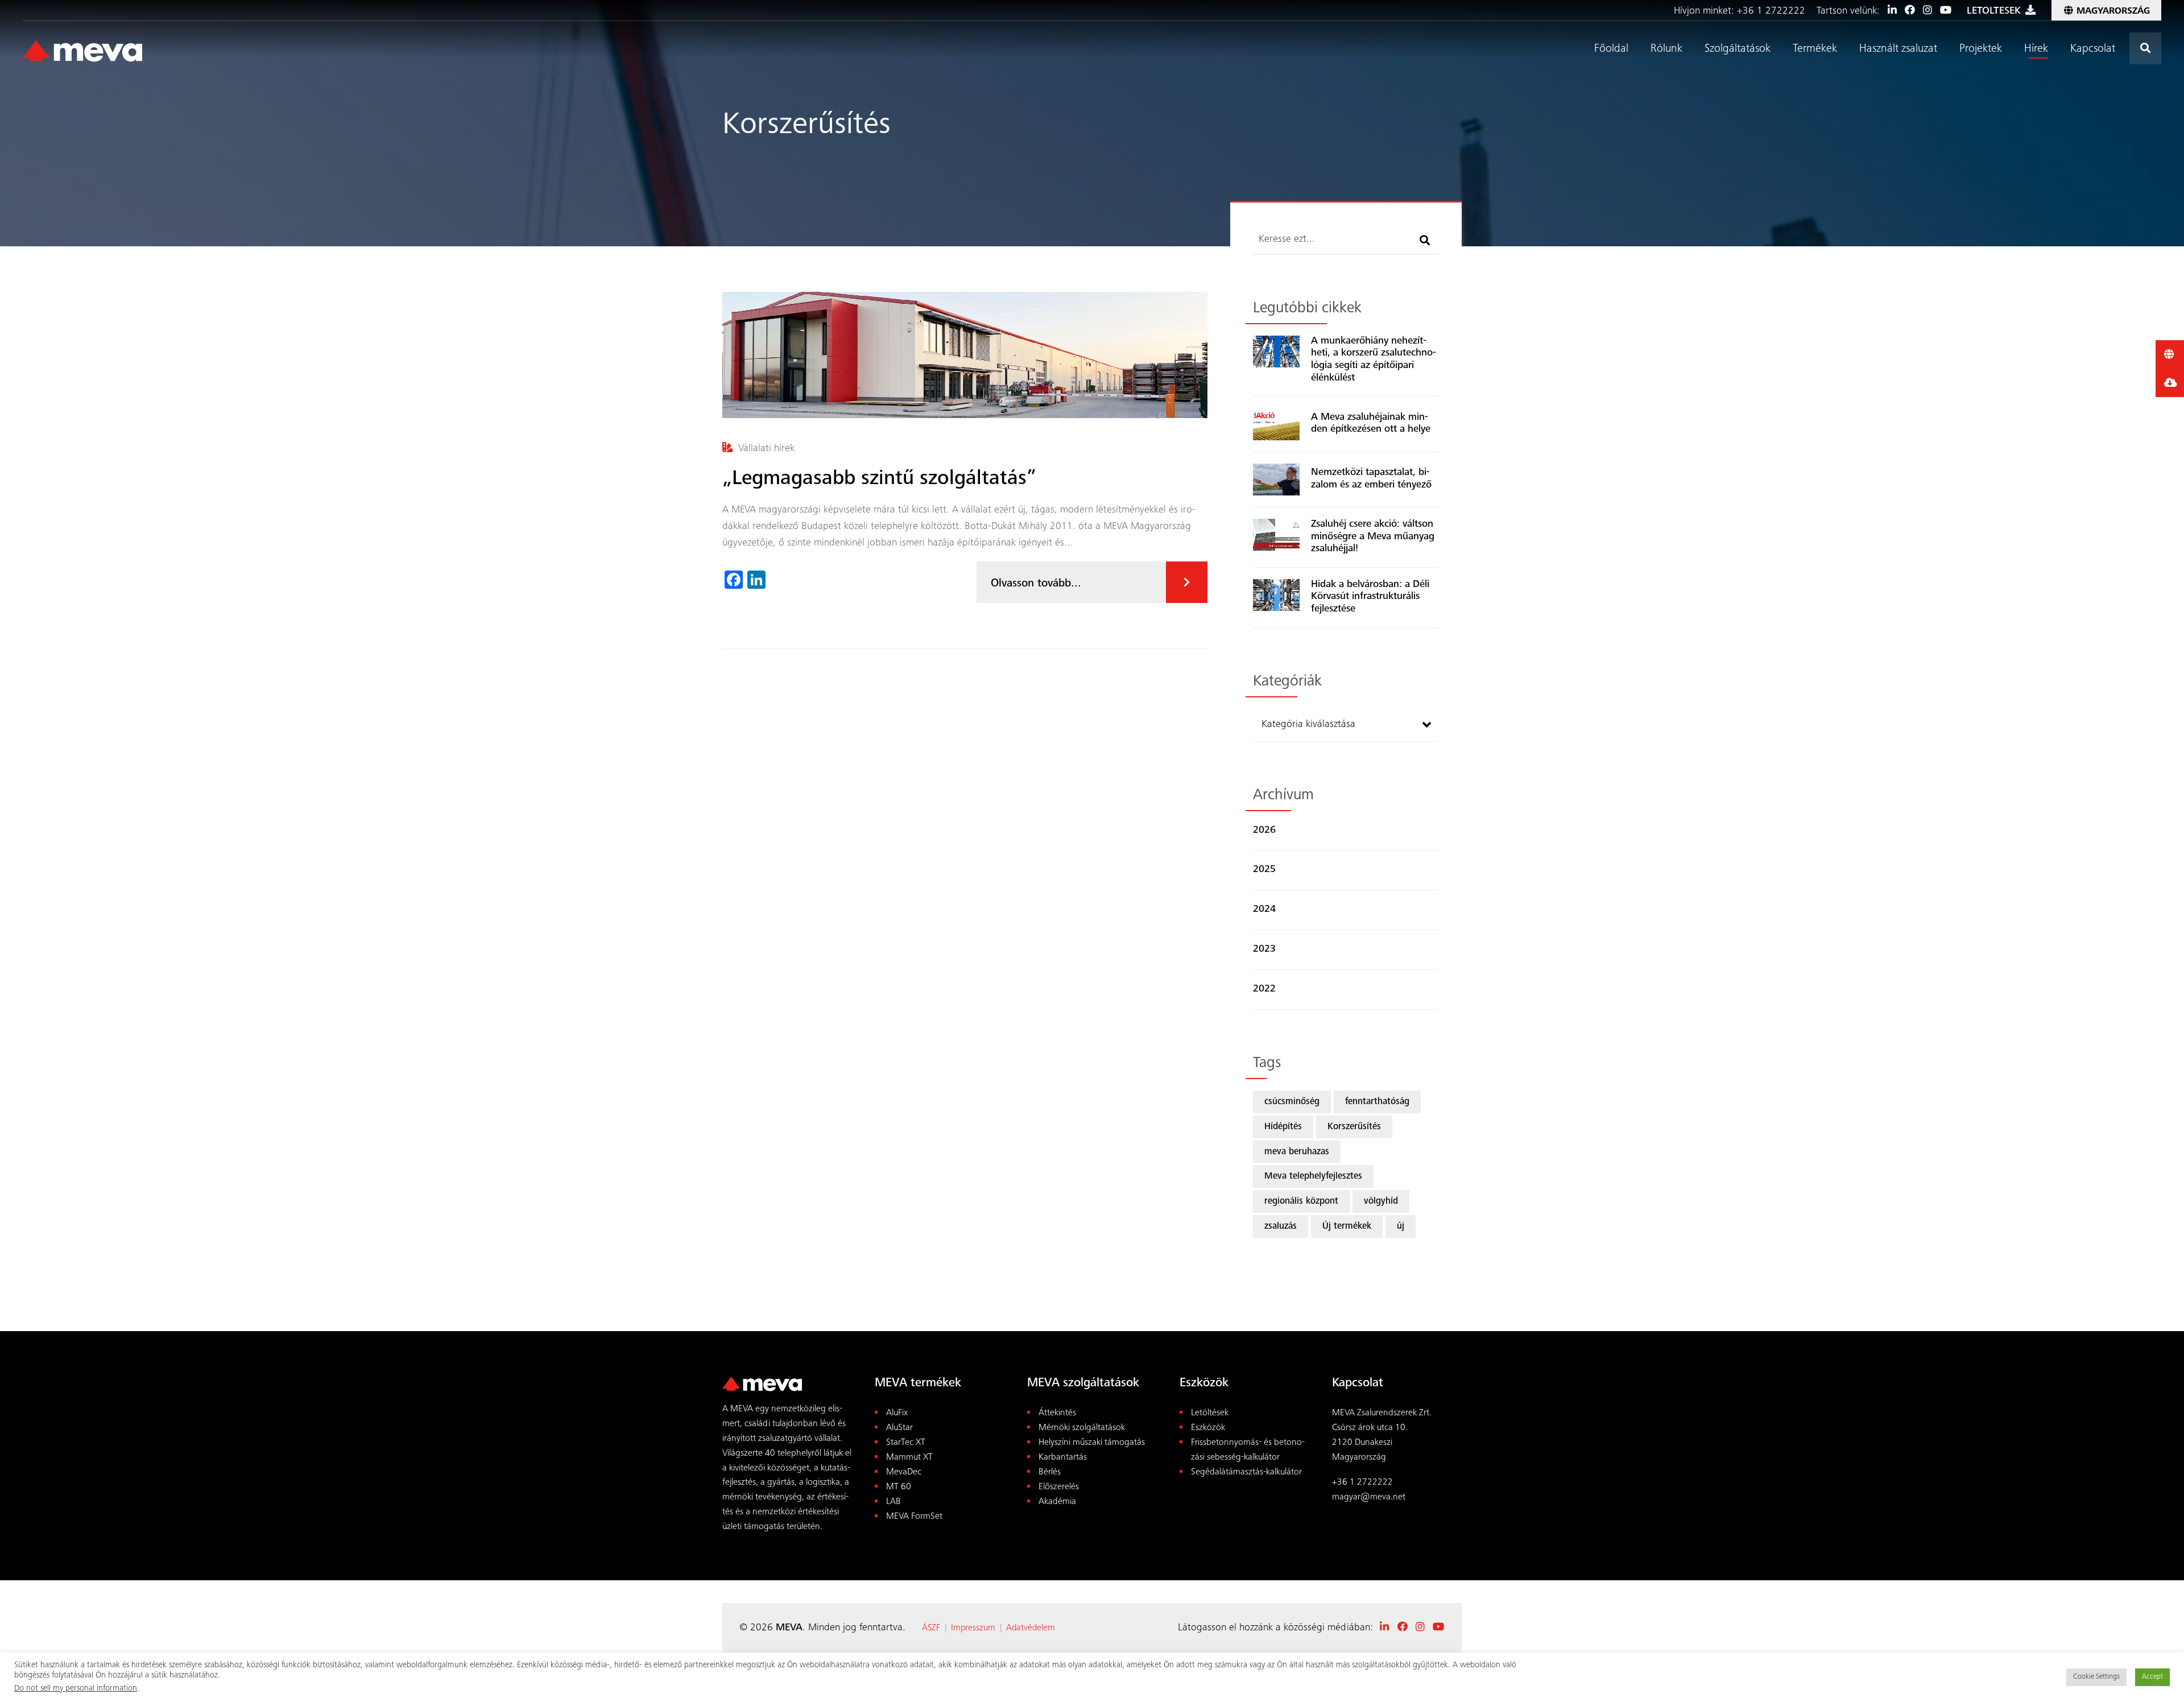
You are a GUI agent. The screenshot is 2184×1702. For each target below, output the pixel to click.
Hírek (2036, 49)
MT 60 (899, 1487)
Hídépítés (1283, 1127)
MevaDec (904, 1472)
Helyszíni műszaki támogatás (1092, 1443)
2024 (1264, 910)
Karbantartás (1063, 1458)
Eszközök (1208, 1428)
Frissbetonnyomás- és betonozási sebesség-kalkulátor (1248, 1450)
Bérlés (1050, 1472)
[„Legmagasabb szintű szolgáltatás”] (965, 355)
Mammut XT (909, 1458)
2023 (1264, 949)
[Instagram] (1927, 11)
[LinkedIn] (1892, 11)
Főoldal (1611, 49)
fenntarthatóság (1377, 1102)
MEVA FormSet (914, 1517)
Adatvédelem (1031, 1628)
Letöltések (1210, 1413)
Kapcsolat (2093, 49)
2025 (1264, 870)
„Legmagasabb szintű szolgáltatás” (879, 480)
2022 (1264, 989)
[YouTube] (1946, 11)
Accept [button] (2152, 1677)
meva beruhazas (1297, 1152)
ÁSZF (931, 1628)
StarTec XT (906, 1443)
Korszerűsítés (1354, 1127)
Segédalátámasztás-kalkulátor (1246, 1472)
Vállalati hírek (766, 449)
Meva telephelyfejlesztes (1313, 1177)
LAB (894, 1502)
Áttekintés (1057, 1413)
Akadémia (1057, 1502)
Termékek (1815, 49)
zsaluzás (1281, 1227)
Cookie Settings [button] (2096, 1677)
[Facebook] (1910, 11)
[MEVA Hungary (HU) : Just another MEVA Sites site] (82, 52)
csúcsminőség (1292, 1102)
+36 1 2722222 (1773, 11)
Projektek (1981, 49)
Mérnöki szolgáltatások (1082, 1428)
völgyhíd (1381, 1202)
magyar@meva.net (1369, 1497)
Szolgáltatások (1738, 49)
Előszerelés (1059, 1487)
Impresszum (974, 1628)
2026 (1264, 831)
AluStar (899, 1428)
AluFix (897, 1413)
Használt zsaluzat (1898, 49)
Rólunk (1666, 49)
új (1401, 1227)
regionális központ (1301, 1202)
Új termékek (1347, 1227)
